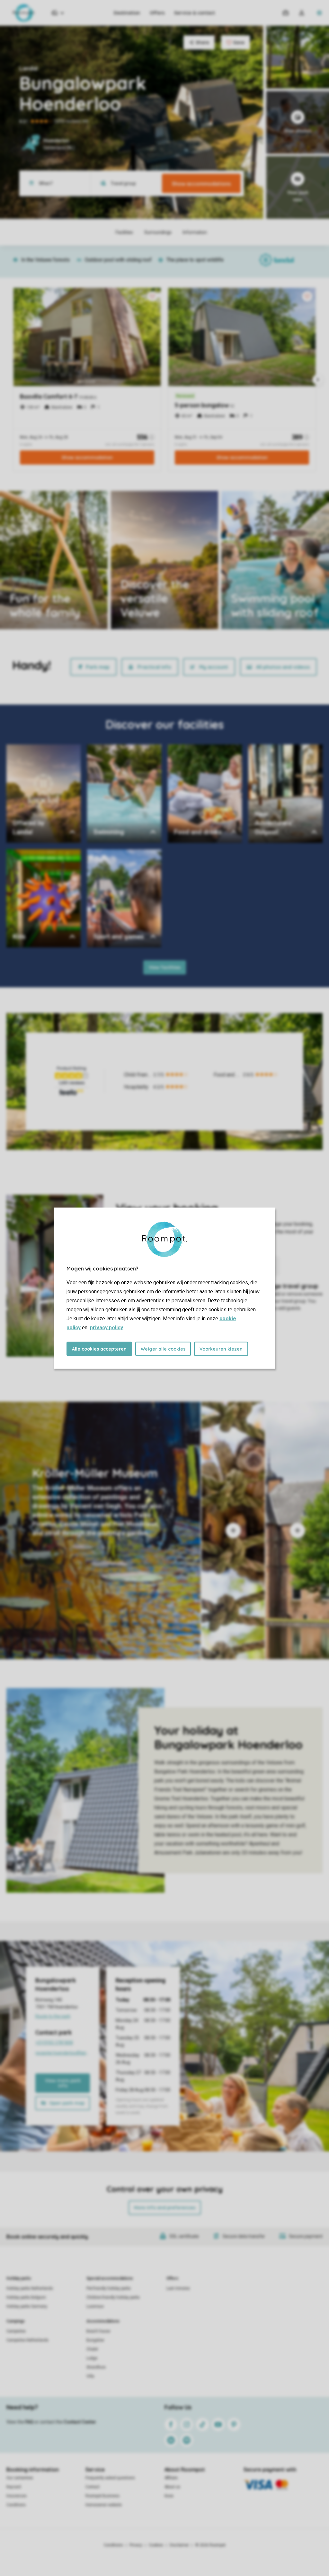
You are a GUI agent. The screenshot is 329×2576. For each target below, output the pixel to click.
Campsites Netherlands (27, 2340)
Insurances (17, 2496)
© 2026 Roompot (210, 2545)
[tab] (100, 1530)
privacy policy (107, 1327)
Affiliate (171, 2478)
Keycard (14, 2487)
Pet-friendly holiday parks (109, 2288)
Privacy (136, 2545)
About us (172, 2487)
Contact (93, 2487)
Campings (16, 2321)
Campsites (16, 2331)
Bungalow (95, 2340)
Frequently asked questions (110, 2478)
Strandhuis (96, 2367)
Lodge (92, 2358)
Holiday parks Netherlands (30, 2288)
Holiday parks (19, 2278)
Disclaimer (179, 2545)
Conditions (16, 2505)
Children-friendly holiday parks (113, 2297)
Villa (90, 2376)
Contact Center (80, 2422)
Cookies (156, 2545)
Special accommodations (110, 2278)
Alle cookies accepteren (99, 1349)
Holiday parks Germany (27, 2306)
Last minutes (178, 2288)
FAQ (29, 2422)
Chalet (92, 2349)
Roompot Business (102, 2496)
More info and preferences (165, 2208)
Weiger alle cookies (163, 1349)
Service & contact (195, 13)
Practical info (154, 667)
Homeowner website (104, 2505)
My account (214, 667)
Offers (157, 13)
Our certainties (20, 2478)
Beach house (98, 2331)
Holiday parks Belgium (26, 2297)
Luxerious (95, 2306)
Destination (127, 13)
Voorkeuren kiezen (221, 1349)
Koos (169, 2496)
